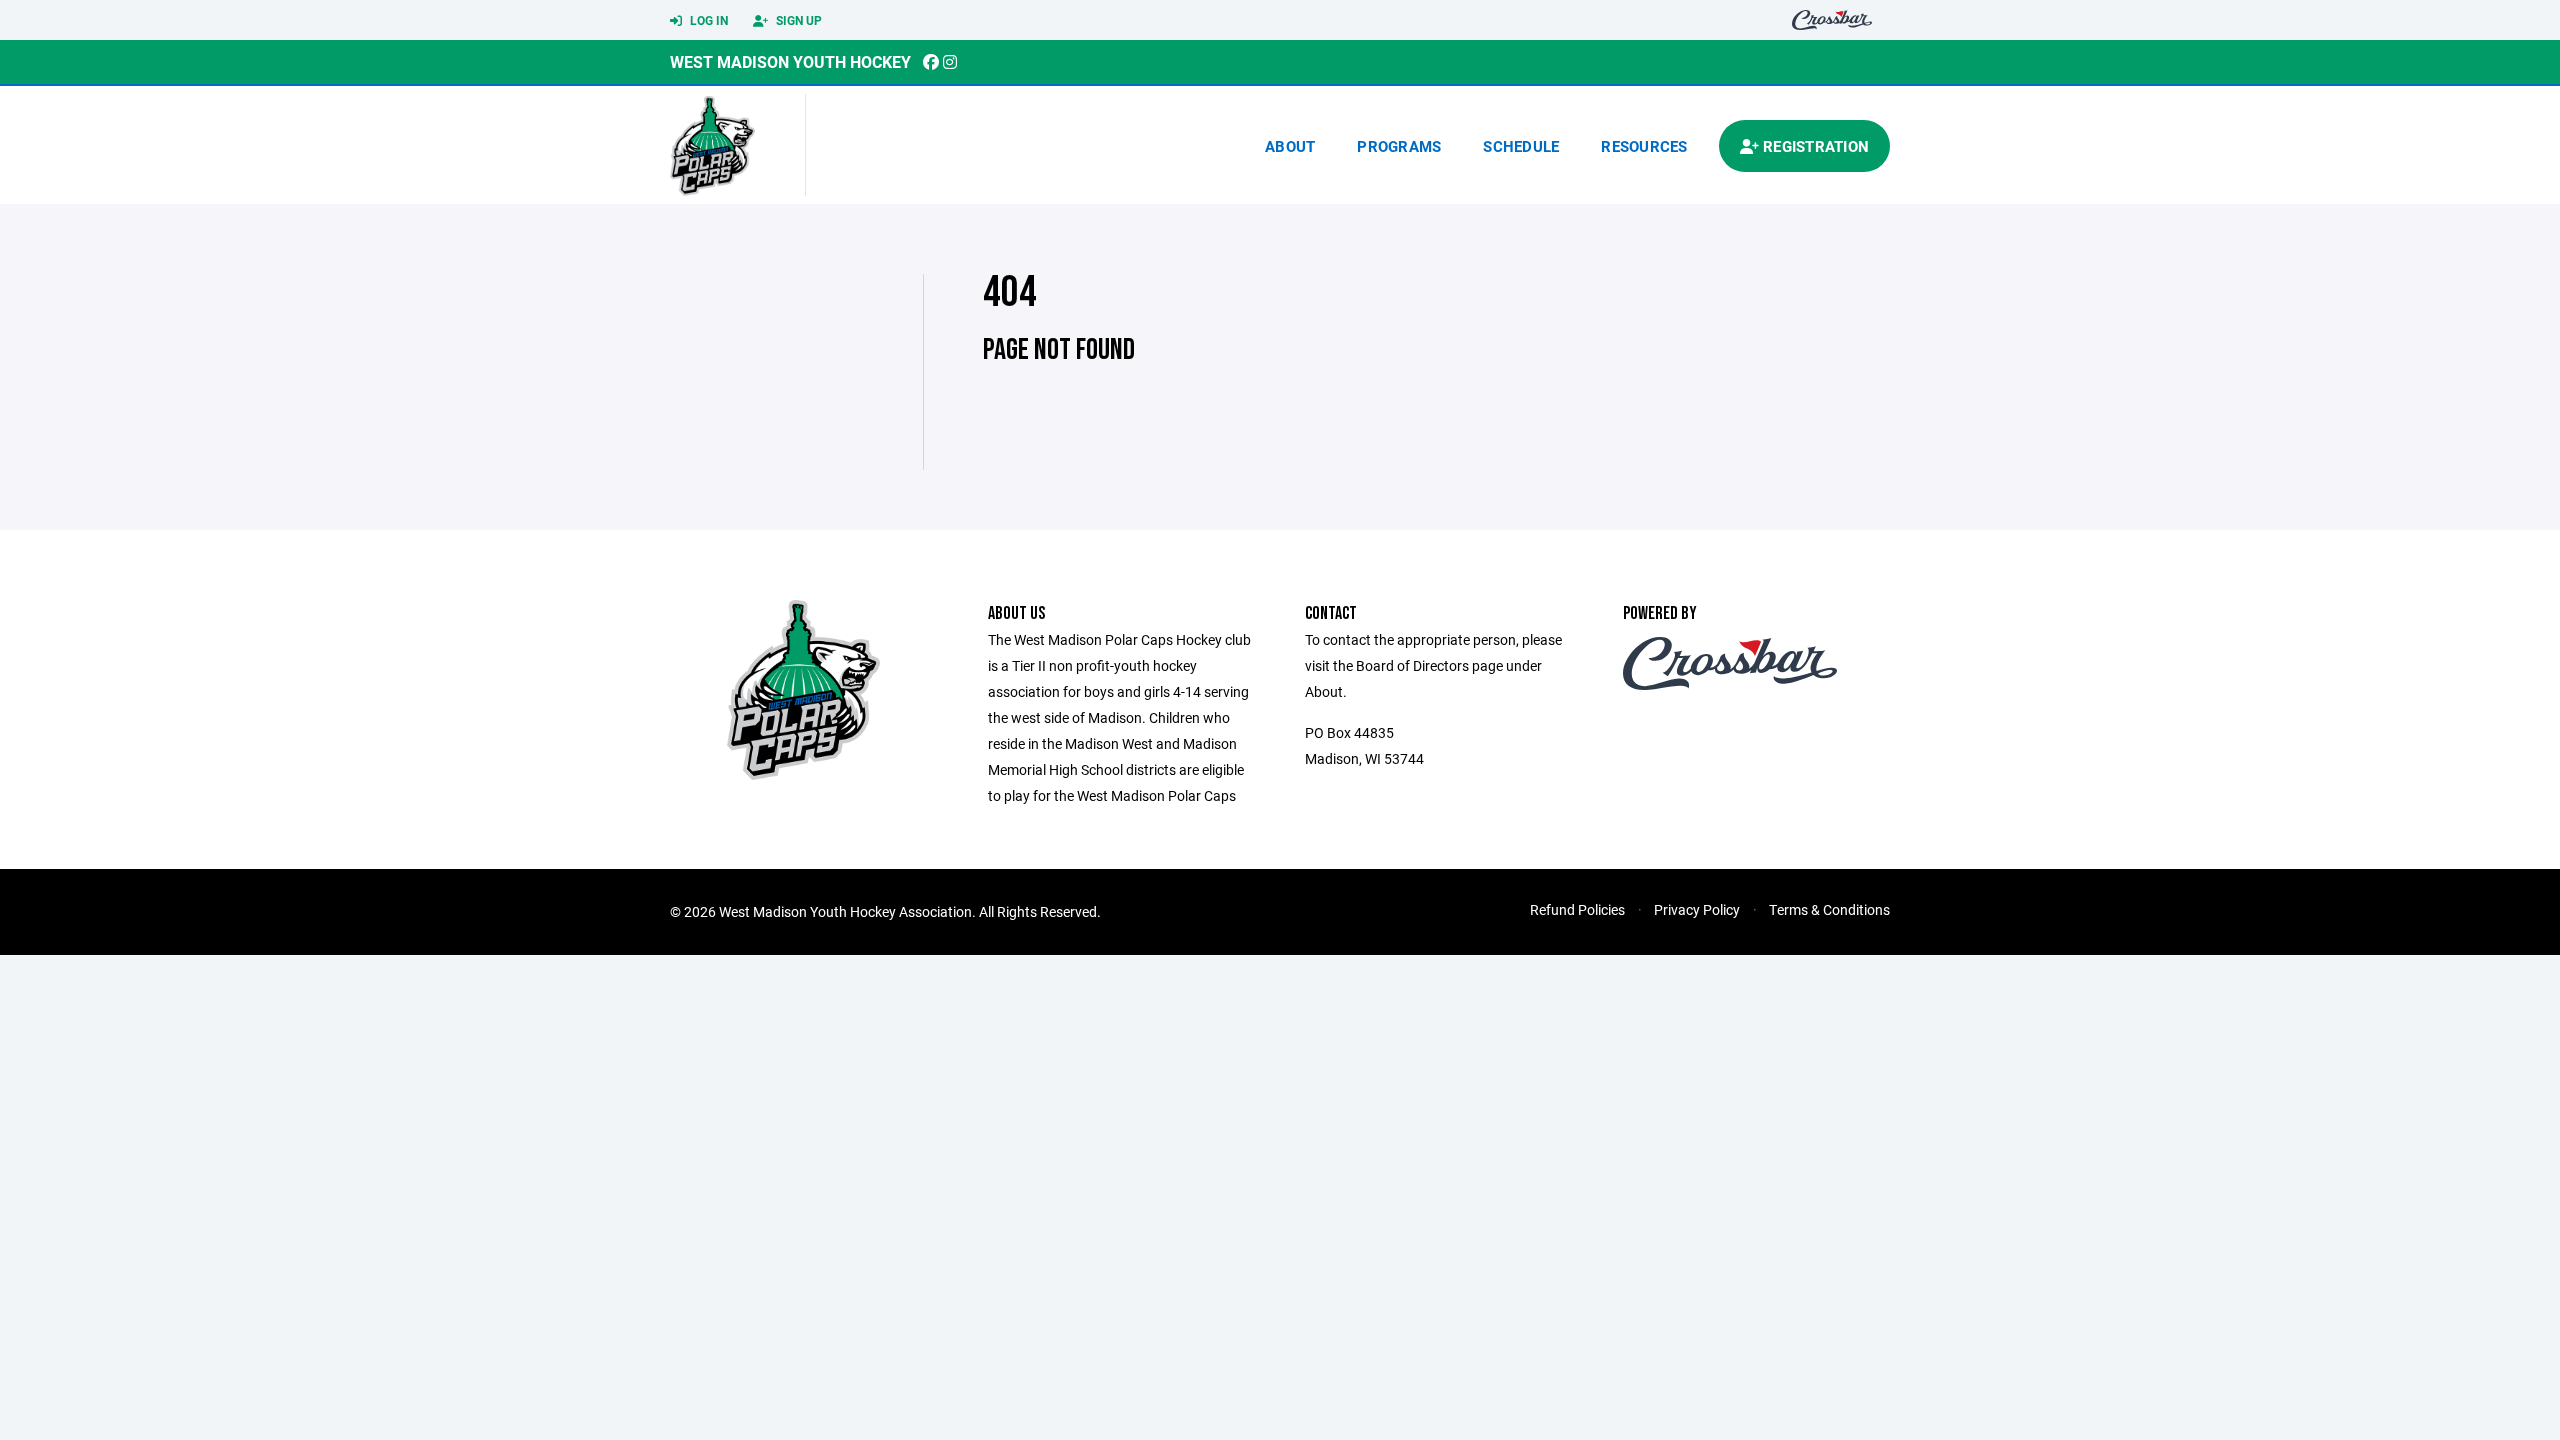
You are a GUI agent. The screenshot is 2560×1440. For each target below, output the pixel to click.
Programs (1399, 146)
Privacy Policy (1697, 909)
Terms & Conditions (1829, 909)
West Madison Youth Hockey (790, 61)
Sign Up (797, 20)
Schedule (1521, 146)
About (1290, 146)
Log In (707, 20)
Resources (1644, 146)
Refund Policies (1577, 909)
